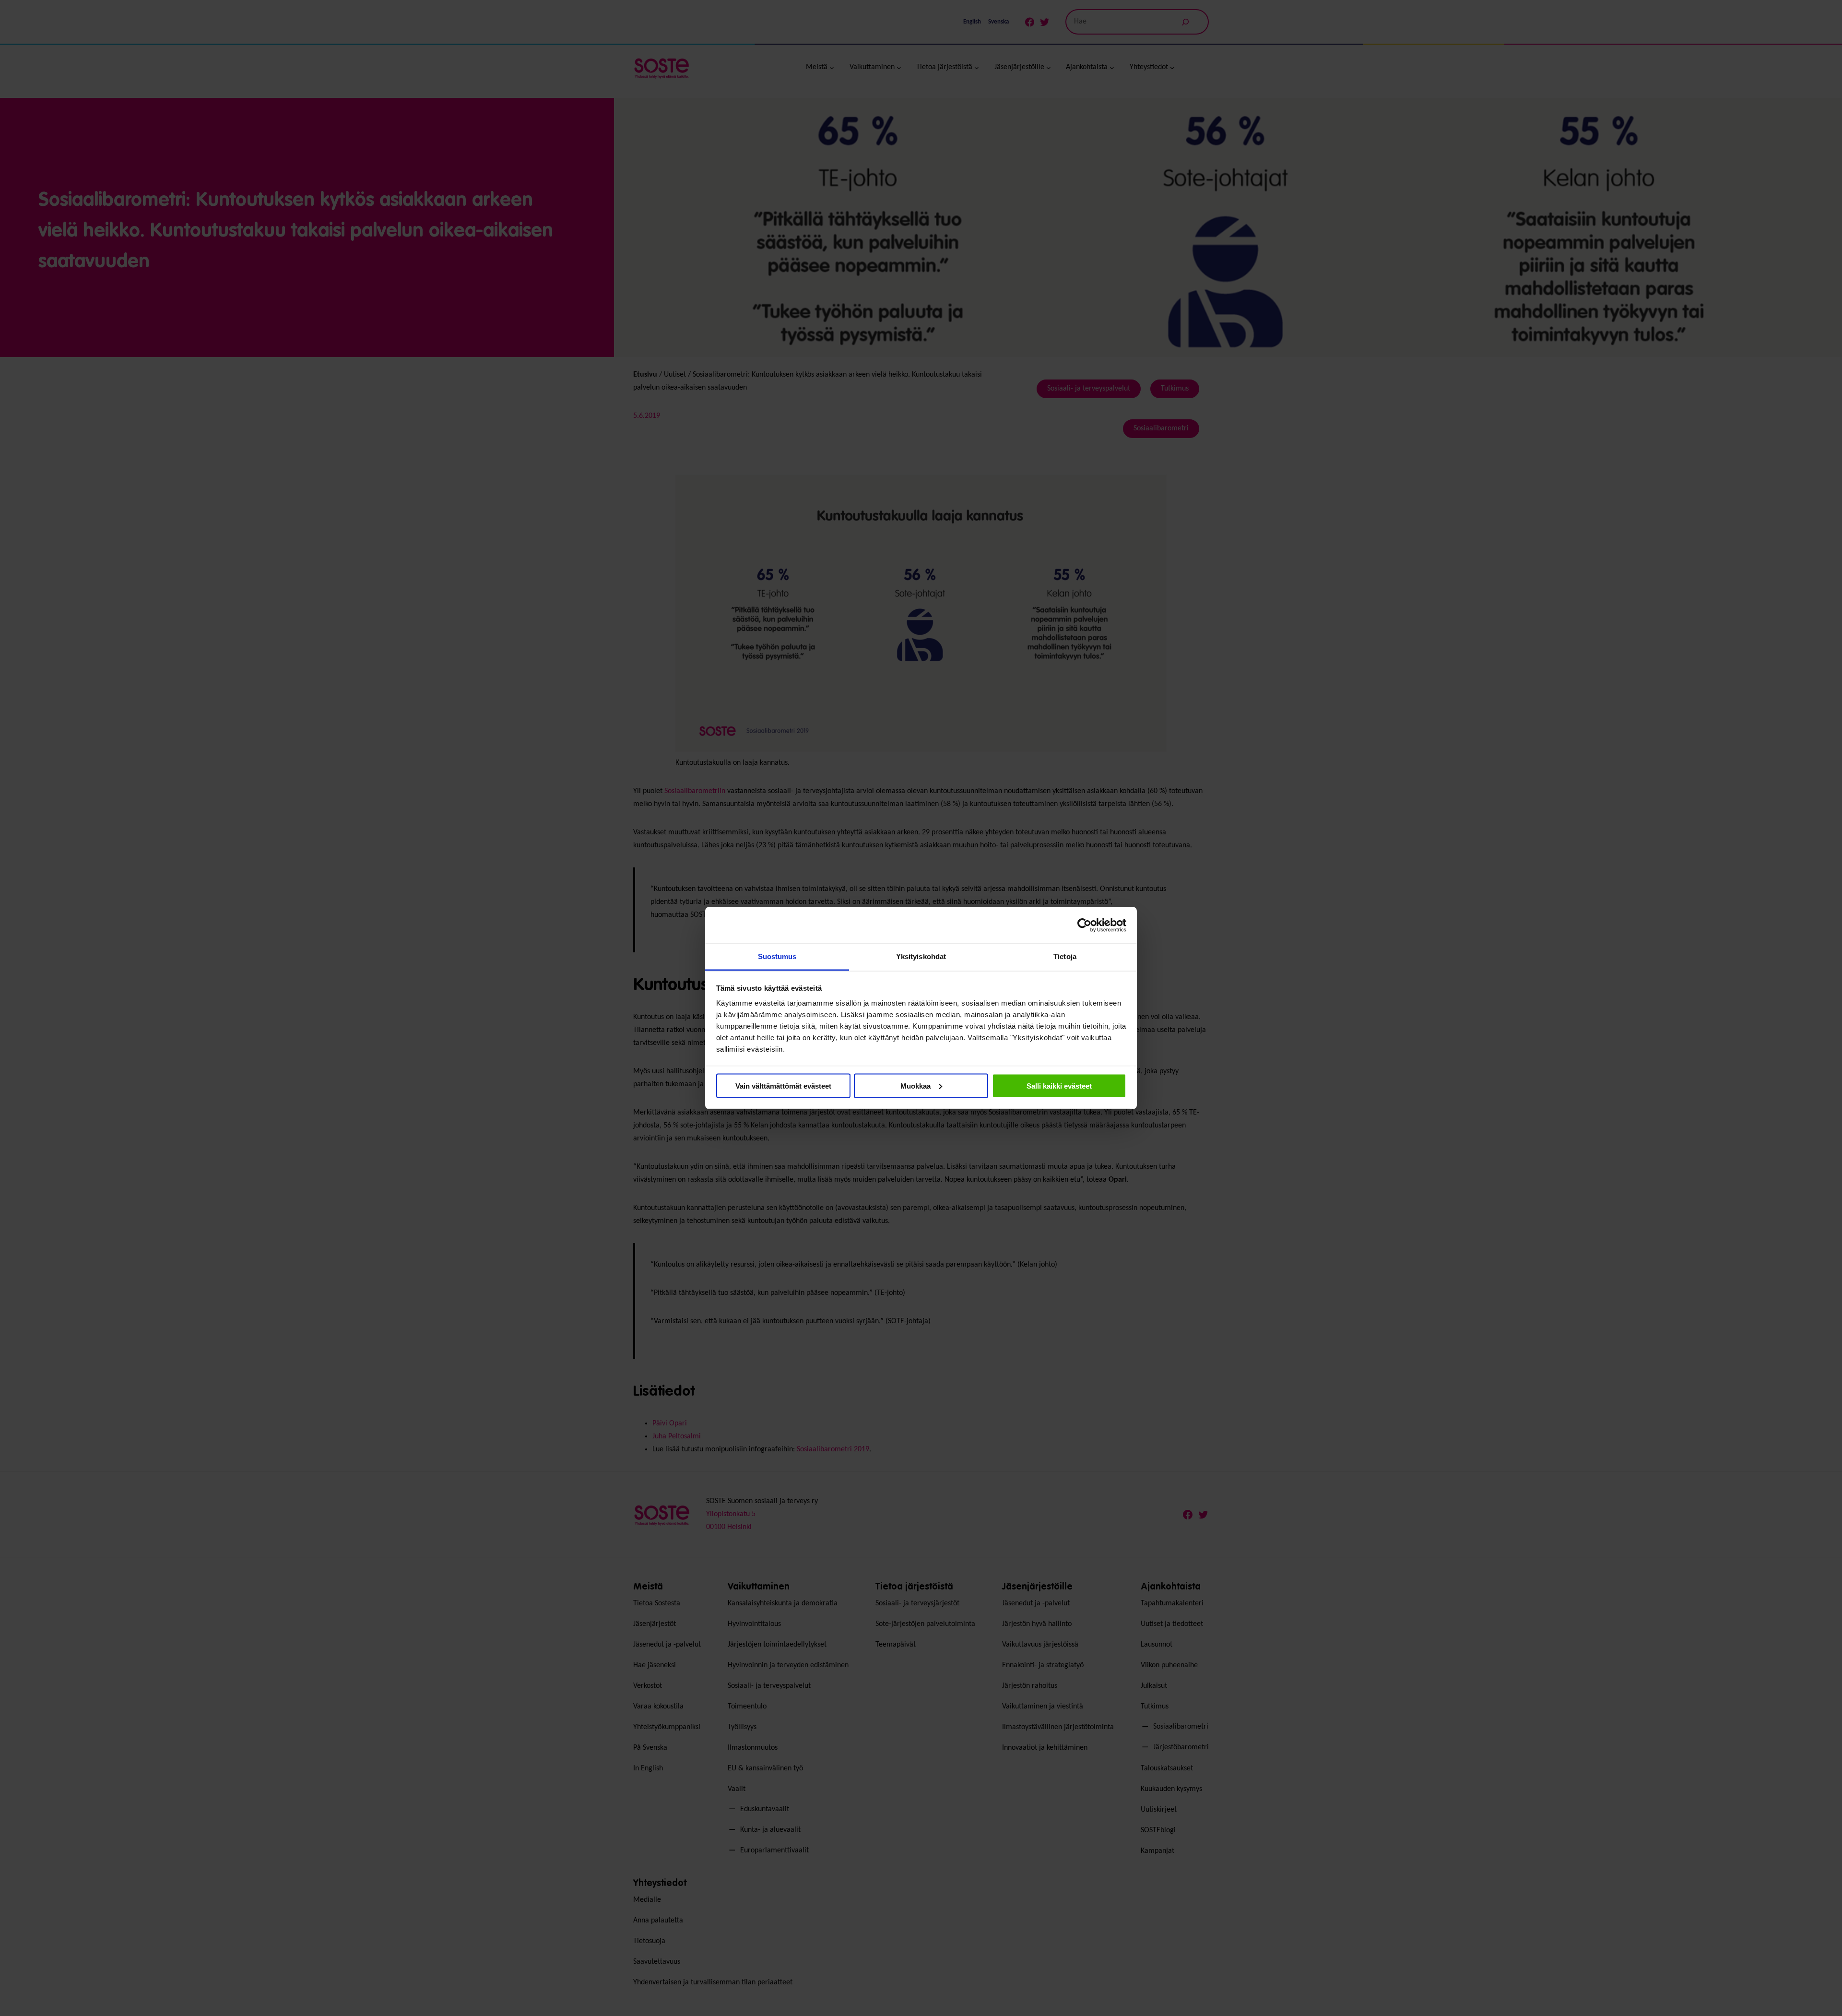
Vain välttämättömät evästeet (783, 1085)
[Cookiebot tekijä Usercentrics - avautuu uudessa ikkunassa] (1084, 925)
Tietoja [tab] (1065, 956)
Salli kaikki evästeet (1059, 1085)
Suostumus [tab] (777, 956)
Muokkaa (915, 1085)
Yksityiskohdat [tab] (921, 956)
